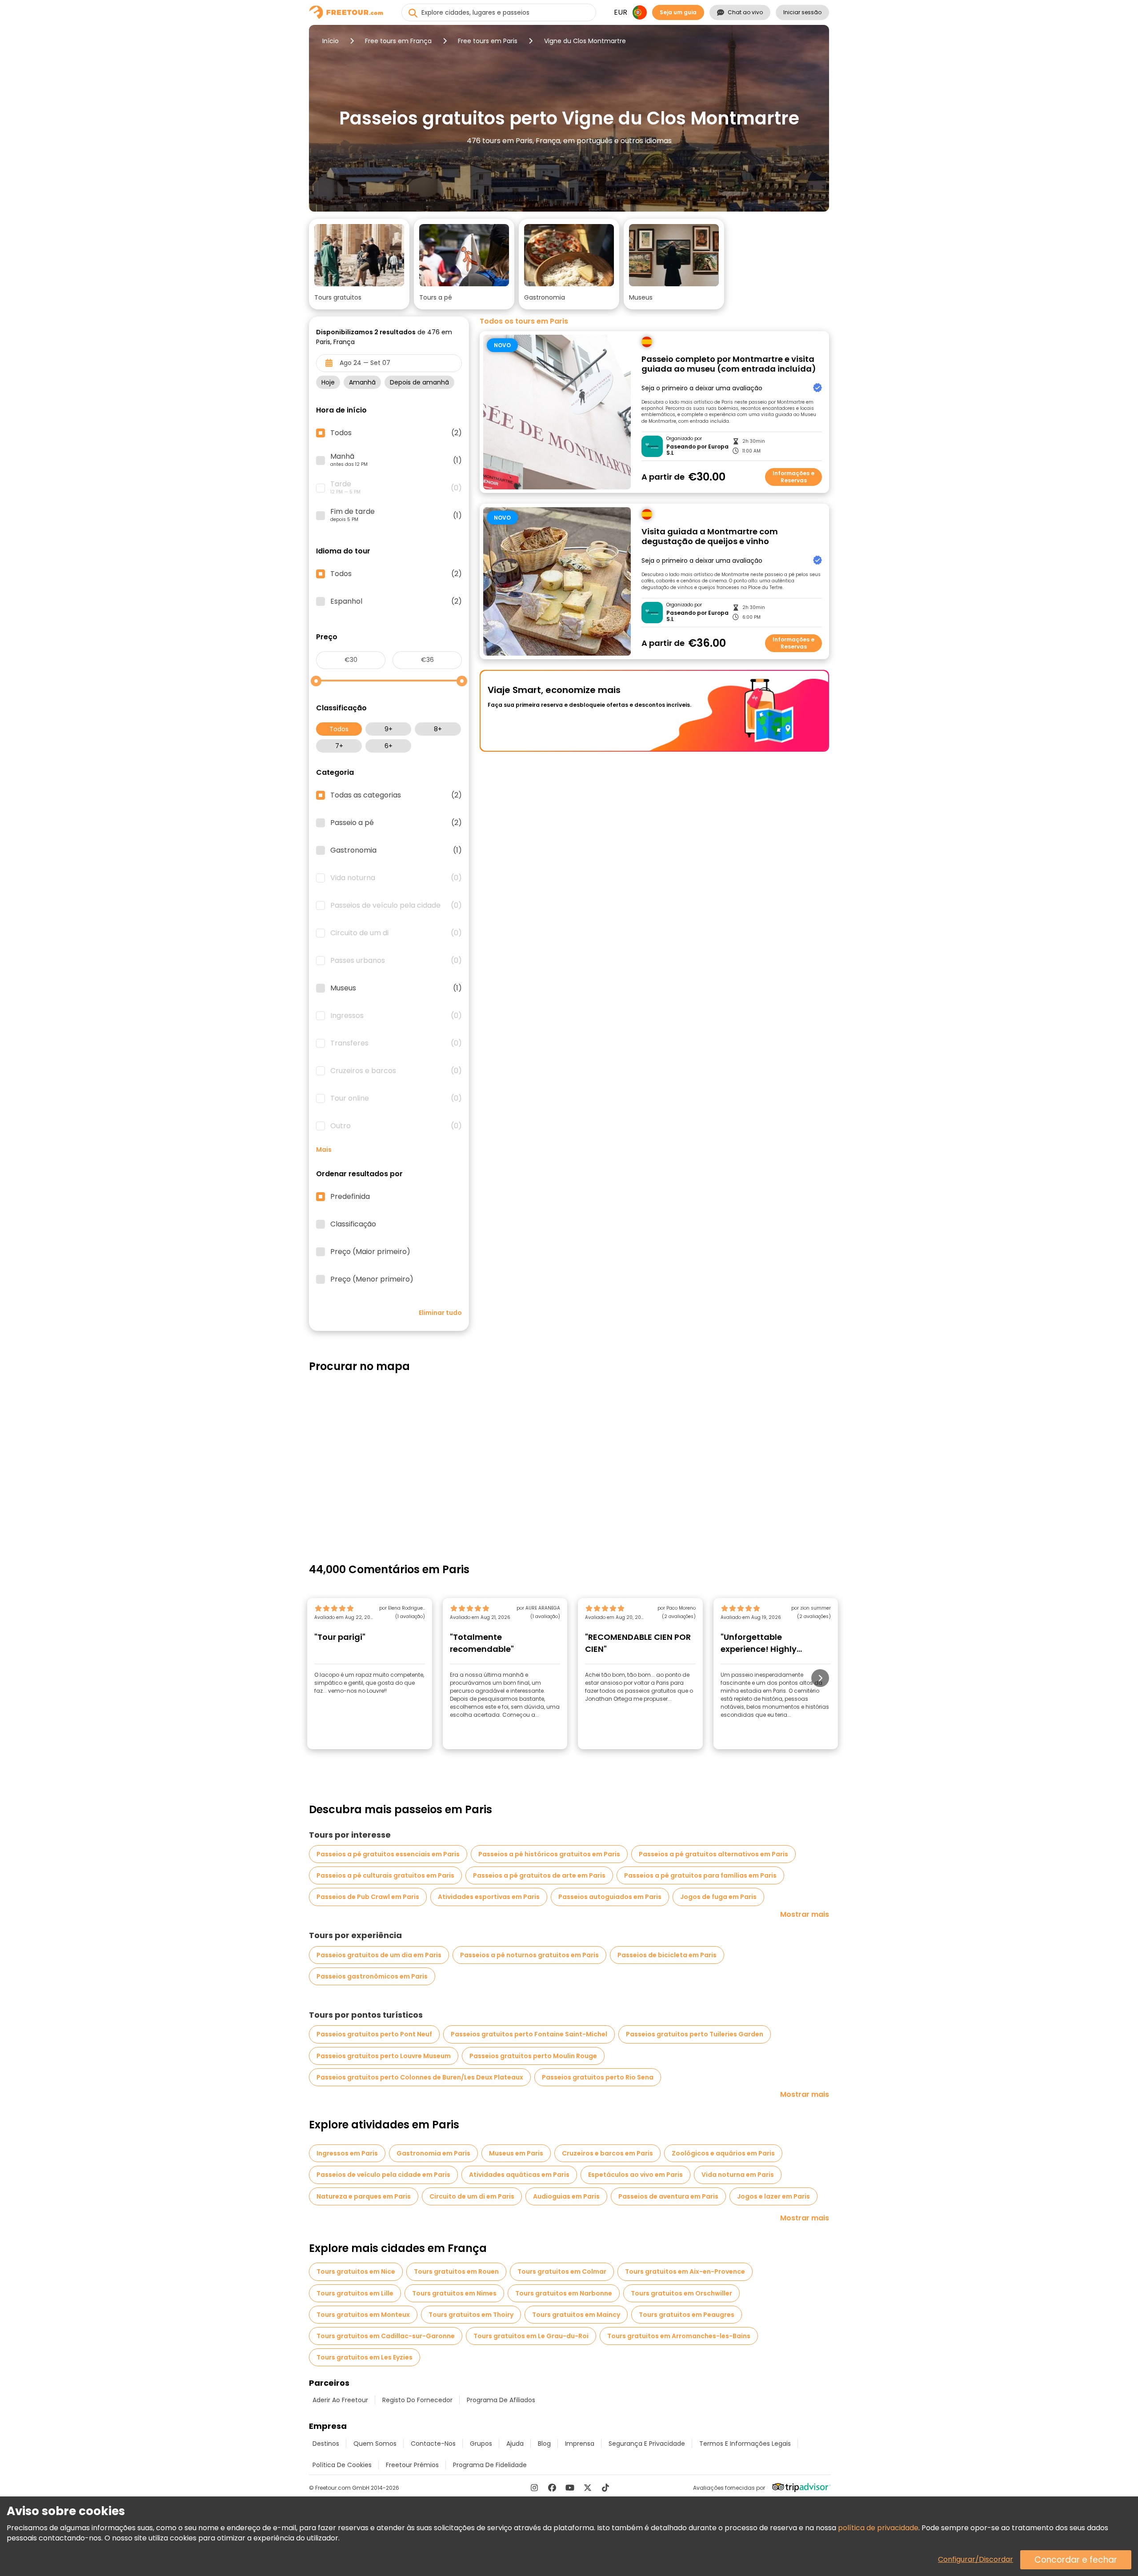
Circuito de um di (396, 933)
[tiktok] (605, 2488)
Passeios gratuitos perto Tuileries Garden (695, 2034)
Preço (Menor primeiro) (372, 1279)
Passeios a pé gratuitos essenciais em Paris (388, 1854)
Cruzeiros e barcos (396, 1071)
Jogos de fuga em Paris (718, 1897)
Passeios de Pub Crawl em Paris (368, 1897)
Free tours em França (398, 41)
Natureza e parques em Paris (364, 2196)
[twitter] (588, 2488)
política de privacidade (878, 2528)
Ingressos (396, 1016)
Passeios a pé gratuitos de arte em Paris (539, 1875)
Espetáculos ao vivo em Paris (635, 2175)
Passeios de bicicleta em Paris (667, 1955)
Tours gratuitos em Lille (355, 2293)
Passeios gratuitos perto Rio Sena (598, 2077)
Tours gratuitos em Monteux (363, 2315)
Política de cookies (342, 2465)
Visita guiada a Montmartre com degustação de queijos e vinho (710, 537)
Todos (339, 729)
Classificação (353, 1224)
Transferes (396, 1043)
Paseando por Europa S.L (697, 450)
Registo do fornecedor (417, 2400)
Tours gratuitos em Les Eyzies (365, 2357)
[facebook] (552, 2488)
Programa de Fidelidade (490, 2465)
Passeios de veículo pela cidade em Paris (383, 2175)
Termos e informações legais (745, 2444)
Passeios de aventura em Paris (668, 2196)
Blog (544, 2444)
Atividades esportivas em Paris (489, 1897)
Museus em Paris (516, 2153)
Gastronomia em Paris (433, 2153)
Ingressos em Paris (347, 2153)
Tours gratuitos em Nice (356, 2272)
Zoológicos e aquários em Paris (723, 2153)
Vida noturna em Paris (738, 2175)
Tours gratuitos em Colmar (562, 2272)
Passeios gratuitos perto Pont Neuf (374, 2034)
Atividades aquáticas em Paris (519, 2175)
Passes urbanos (396, 961)
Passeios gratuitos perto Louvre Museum (384, 2056)
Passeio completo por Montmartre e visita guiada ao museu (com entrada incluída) (729, 364)
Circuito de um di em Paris (472, 2196)
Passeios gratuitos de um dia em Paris (379, 1955)
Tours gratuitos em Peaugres (687, 2315)
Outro (396, 1126)
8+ (438, 729)
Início (331, 41)
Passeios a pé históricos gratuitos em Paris (549, 1854)
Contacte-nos (433, 2444)
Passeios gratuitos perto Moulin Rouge (533, 2056)
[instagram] (534, 2488)
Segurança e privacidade (647, 2444)
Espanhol (396, 601)
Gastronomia (396, 850)
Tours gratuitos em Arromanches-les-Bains (679, 2336)
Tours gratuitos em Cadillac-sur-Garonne (386, 2336)
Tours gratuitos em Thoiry (471, 2315)
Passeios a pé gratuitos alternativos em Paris (713, 1854)
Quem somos (375, 2444)
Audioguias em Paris (566, 2196)
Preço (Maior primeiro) (370, 1252)
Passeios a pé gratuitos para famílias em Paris (700, 1875)
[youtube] (570, 2488)
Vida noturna (396, 878)
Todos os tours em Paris (524, 321)
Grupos (481, 2444)
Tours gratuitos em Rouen (456, 2272)
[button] (359, 264)
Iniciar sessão (802, 12)
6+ (389, 746)
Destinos (326, 2444)
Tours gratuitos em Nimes (454, 2293)
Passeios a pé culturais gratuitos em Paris (385, 1875)
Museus (396, 988)
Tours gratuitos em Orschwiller (681, 2293)
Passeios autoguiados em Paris (610, 1897)
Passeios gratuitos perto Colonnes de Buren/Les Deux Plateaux (420, 2077)
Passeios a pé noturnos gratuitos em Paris (529, 1955)
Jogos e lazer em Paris (773, 2196)
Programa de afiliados (501, 2400)
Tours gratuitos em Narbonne (564, 2293)
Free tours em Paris (488, 41)
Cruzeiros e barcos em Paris (607, 2153)
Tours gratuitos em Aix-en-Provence (685, 2272)
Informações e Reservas (793, 477)
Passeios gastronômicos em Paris (372, 1976)
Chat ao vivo (745, 12)
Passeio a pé (396, 823)
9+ (389, 729)
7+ (339, 746)
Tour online (396, 1098)
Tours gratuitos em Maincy (576, 2315)
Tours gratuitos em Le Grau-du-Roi (531, 2336)
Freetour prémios (412, 2465)
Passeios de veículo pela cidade (396, 905)
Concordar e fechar (1076, 2560)
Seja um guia (678, 12)
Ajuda (515, 2444)
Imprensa (580, 2444)
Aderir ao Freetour (340, 2400)
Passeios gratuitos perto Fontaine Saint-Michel (529, 2034)
